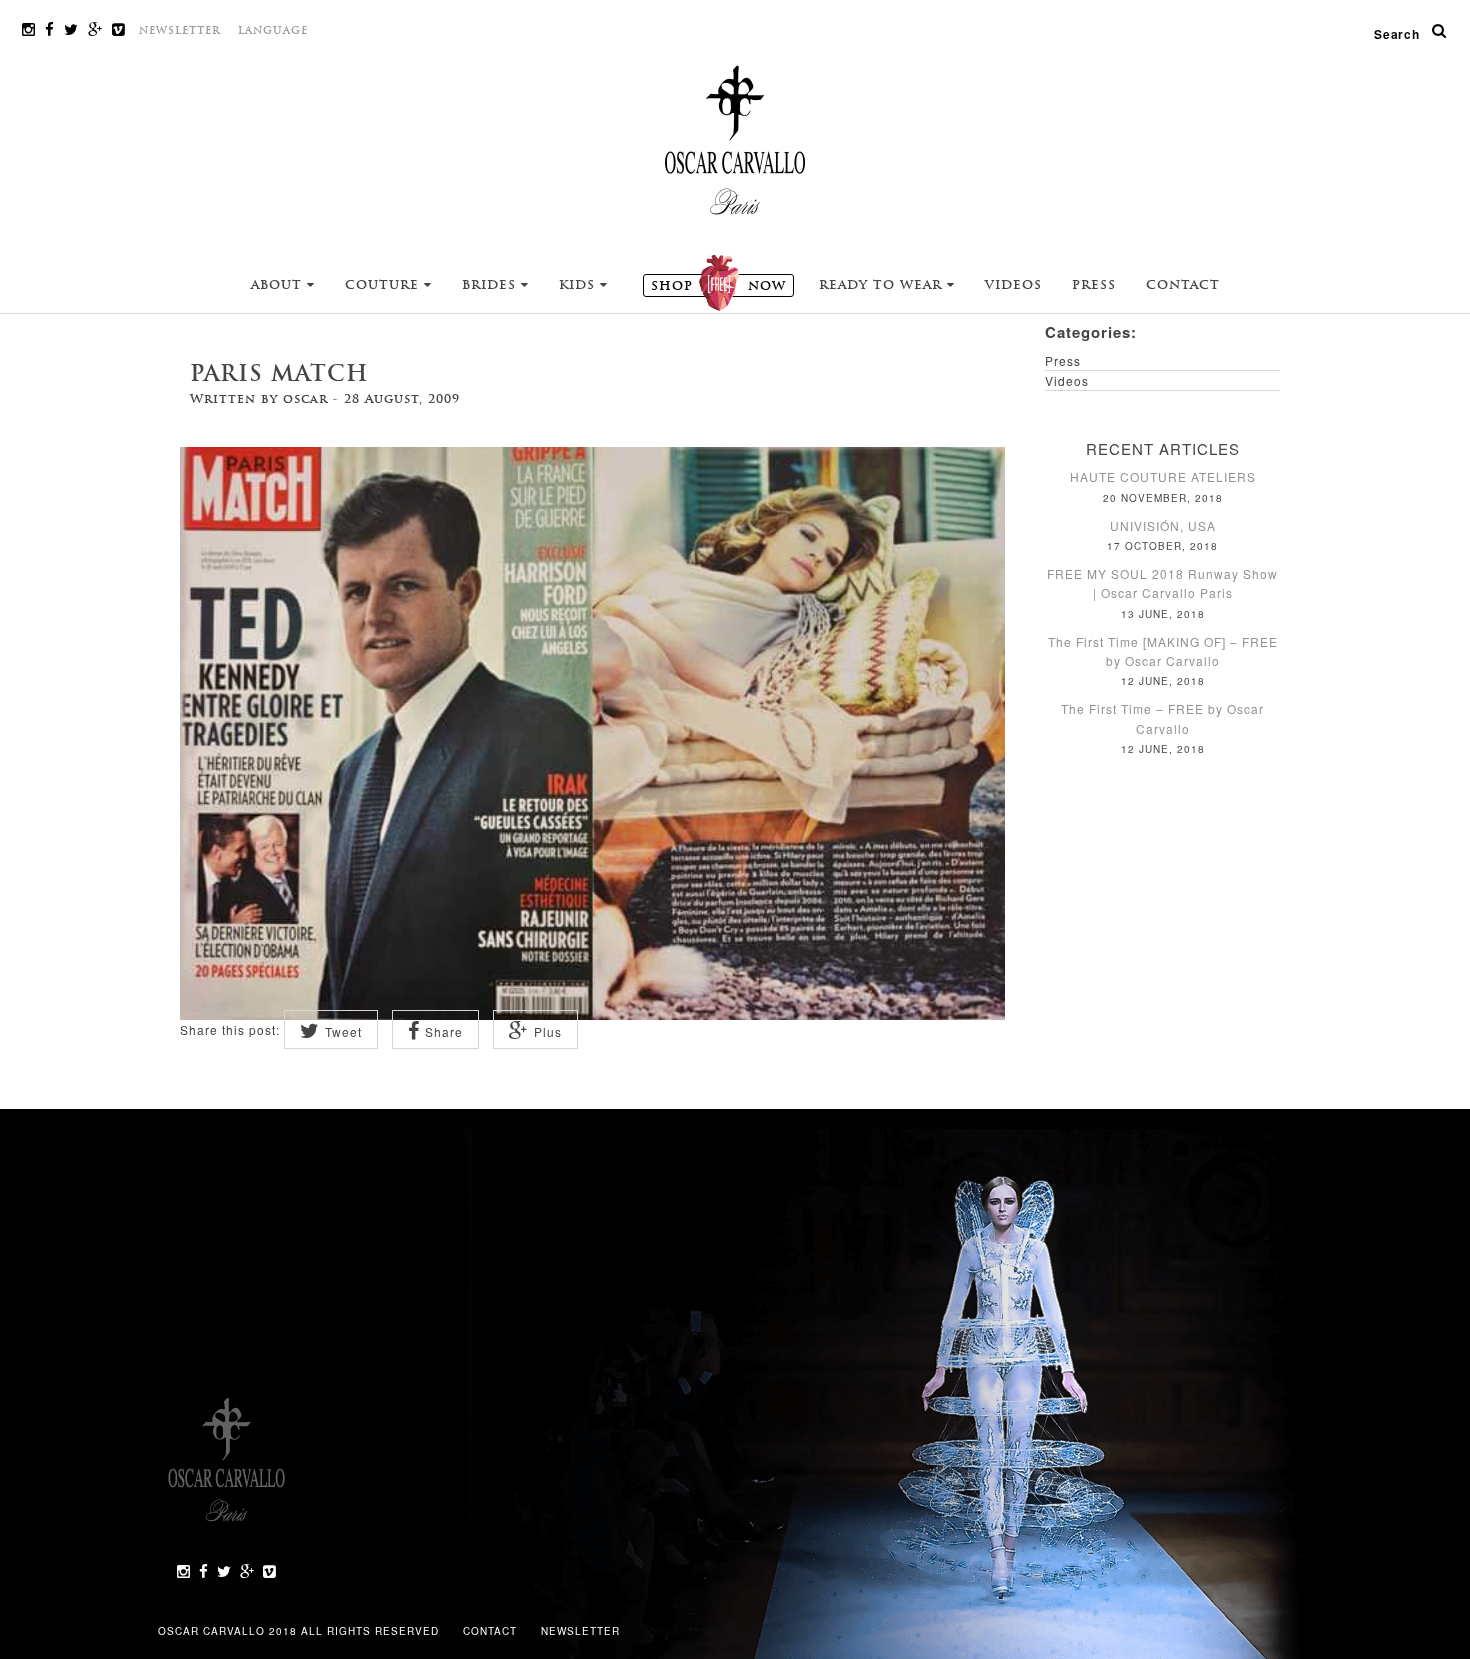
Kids (579, 285)
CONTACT (492, 1631)
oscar (305, 399)
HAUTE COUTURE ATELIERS (1163, 476)
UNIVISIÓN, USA (1163, 525)
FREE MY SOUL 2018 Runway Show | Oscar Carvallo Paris (1162, 583)
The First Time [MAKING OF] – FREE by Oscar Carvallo (1163, 651)
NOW (718, 286)
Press (1094, 285)
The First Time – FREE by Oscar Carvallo (1162, 718)
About (279, 285)
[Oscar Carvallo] (735, 139)
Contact (1183, 285)
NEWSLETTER (180, 30)
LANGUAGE (273, 30)
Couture (384, 285)
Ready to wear (883, 285)
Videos (1013, 285)
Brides (491, 285)
